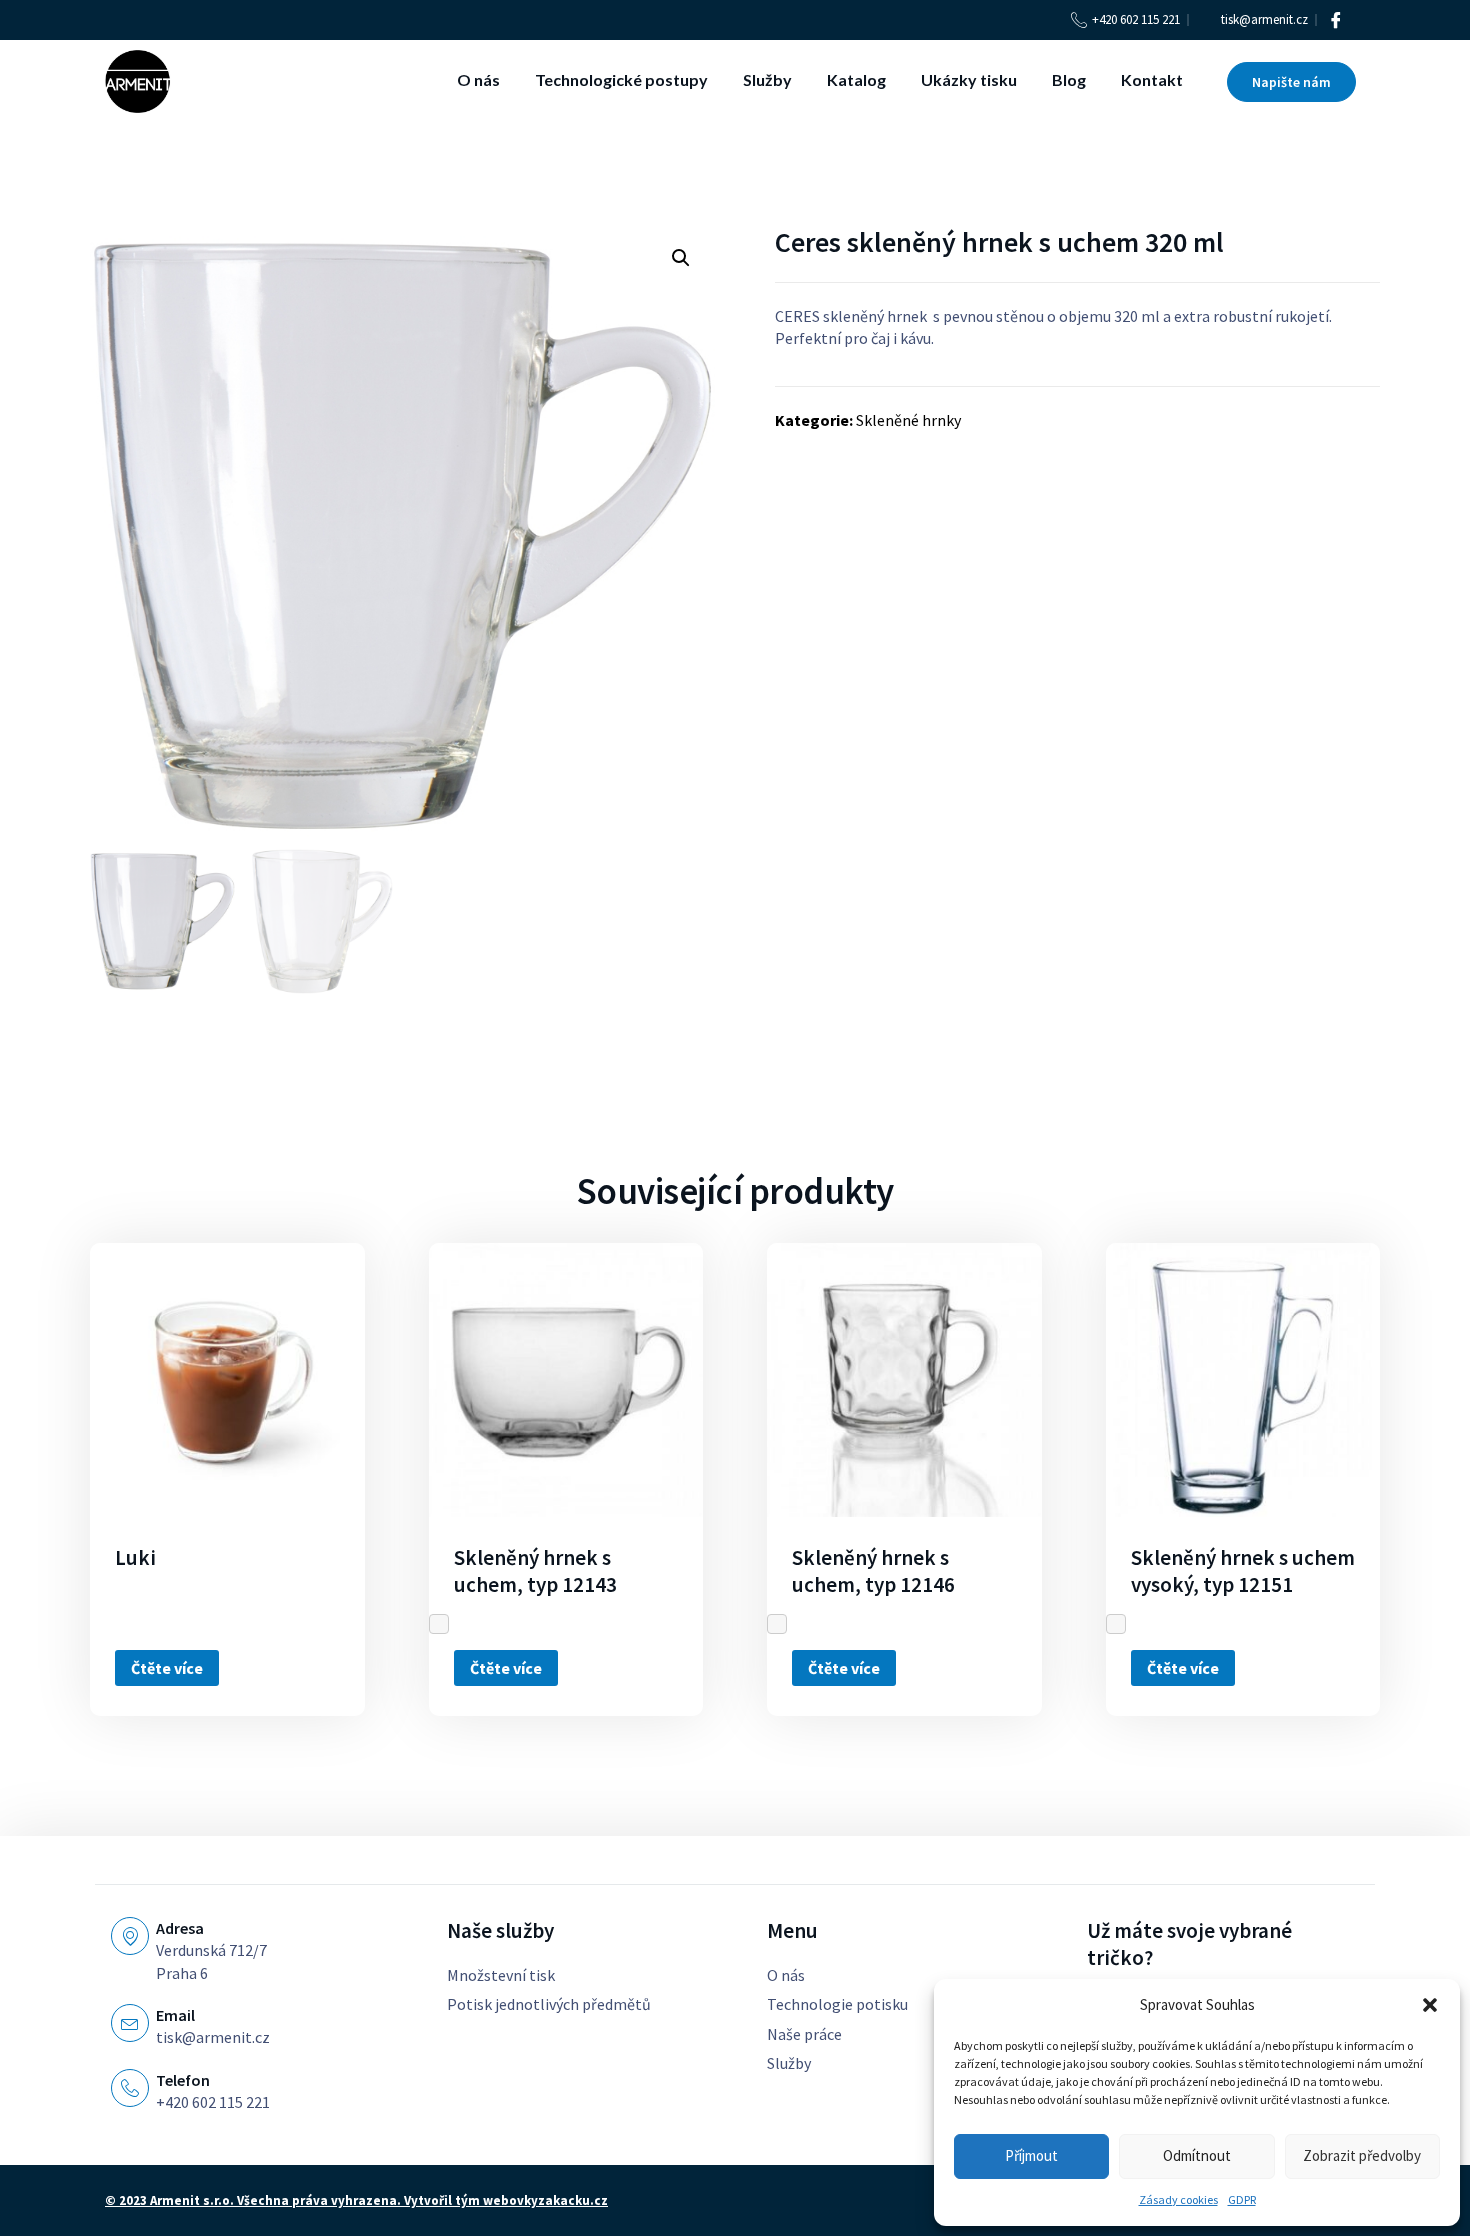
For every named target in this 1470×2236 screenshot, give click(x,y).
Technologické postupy (621, 79)
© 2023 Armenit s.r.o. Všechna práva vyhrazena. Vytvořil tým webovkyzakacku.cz (356, 2200)
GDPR (1242, 2199)
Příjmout (1031, 2155)
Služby (767, 79)
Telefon (183, 2080)
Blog (1069, 79)
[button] (1430, 2005)
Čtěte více (167, 1668)
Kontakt (1152, 79)
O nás (478, 79)
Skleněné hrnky (908, 420)
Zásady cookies (1178, 2199)
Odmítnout (1197, 2155)
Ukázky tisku (969, 79)
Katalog (856, 79)
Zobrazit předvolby (1362, 2155)
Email (175, 2015)
